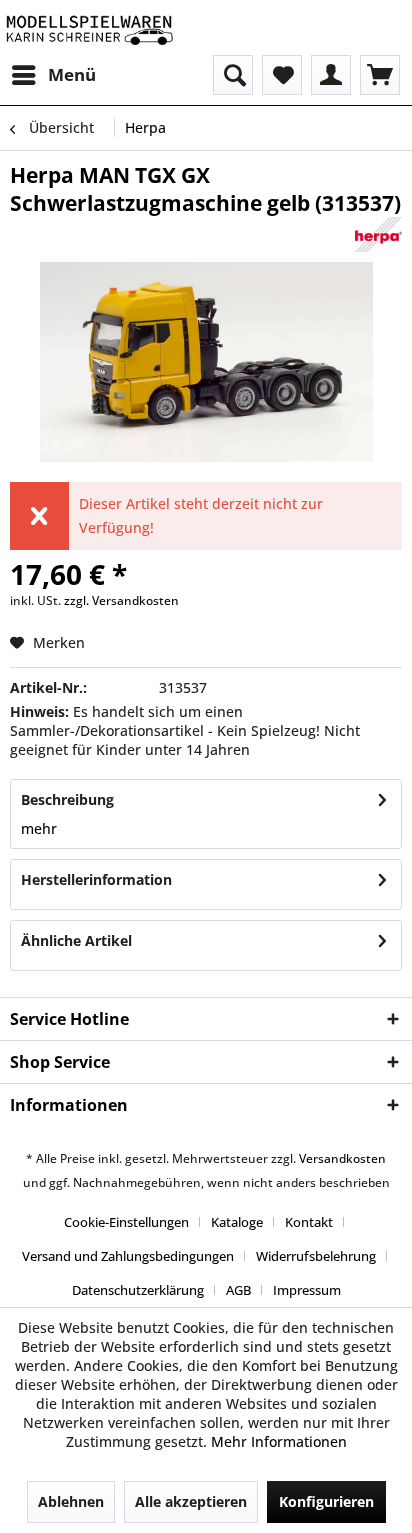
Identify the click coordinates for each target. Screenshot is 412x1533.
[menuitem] (53, 75)
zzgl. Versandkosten (121, 600)
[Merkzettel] (282, 75)
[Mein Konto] (331, 75)
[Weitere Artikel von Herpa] (379, 234)
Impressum (307, 1290)
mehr (39, 828)
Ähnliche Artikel (76, 940)
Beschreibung (67, 799)
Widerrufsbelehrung (316, 1256)
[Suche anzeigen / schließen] (233, 75)
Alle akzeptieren (191, 1501)
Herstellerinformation (96, 879)
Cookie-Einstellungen (126, 1222)
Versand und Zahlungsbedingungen (128, 1256)
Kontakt (309, 1222)
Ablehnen (71, 1501)
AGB (238, 1290)
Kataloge (237, 1222)
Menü (72, 74)
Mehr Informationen (279, 1441)
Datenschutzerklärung (138, 1290)
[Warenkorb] (380, 75)
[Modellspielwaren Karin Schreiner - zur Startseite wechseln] (89, 27)
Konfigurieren (326, 1501)
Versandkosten (342, 1158)
